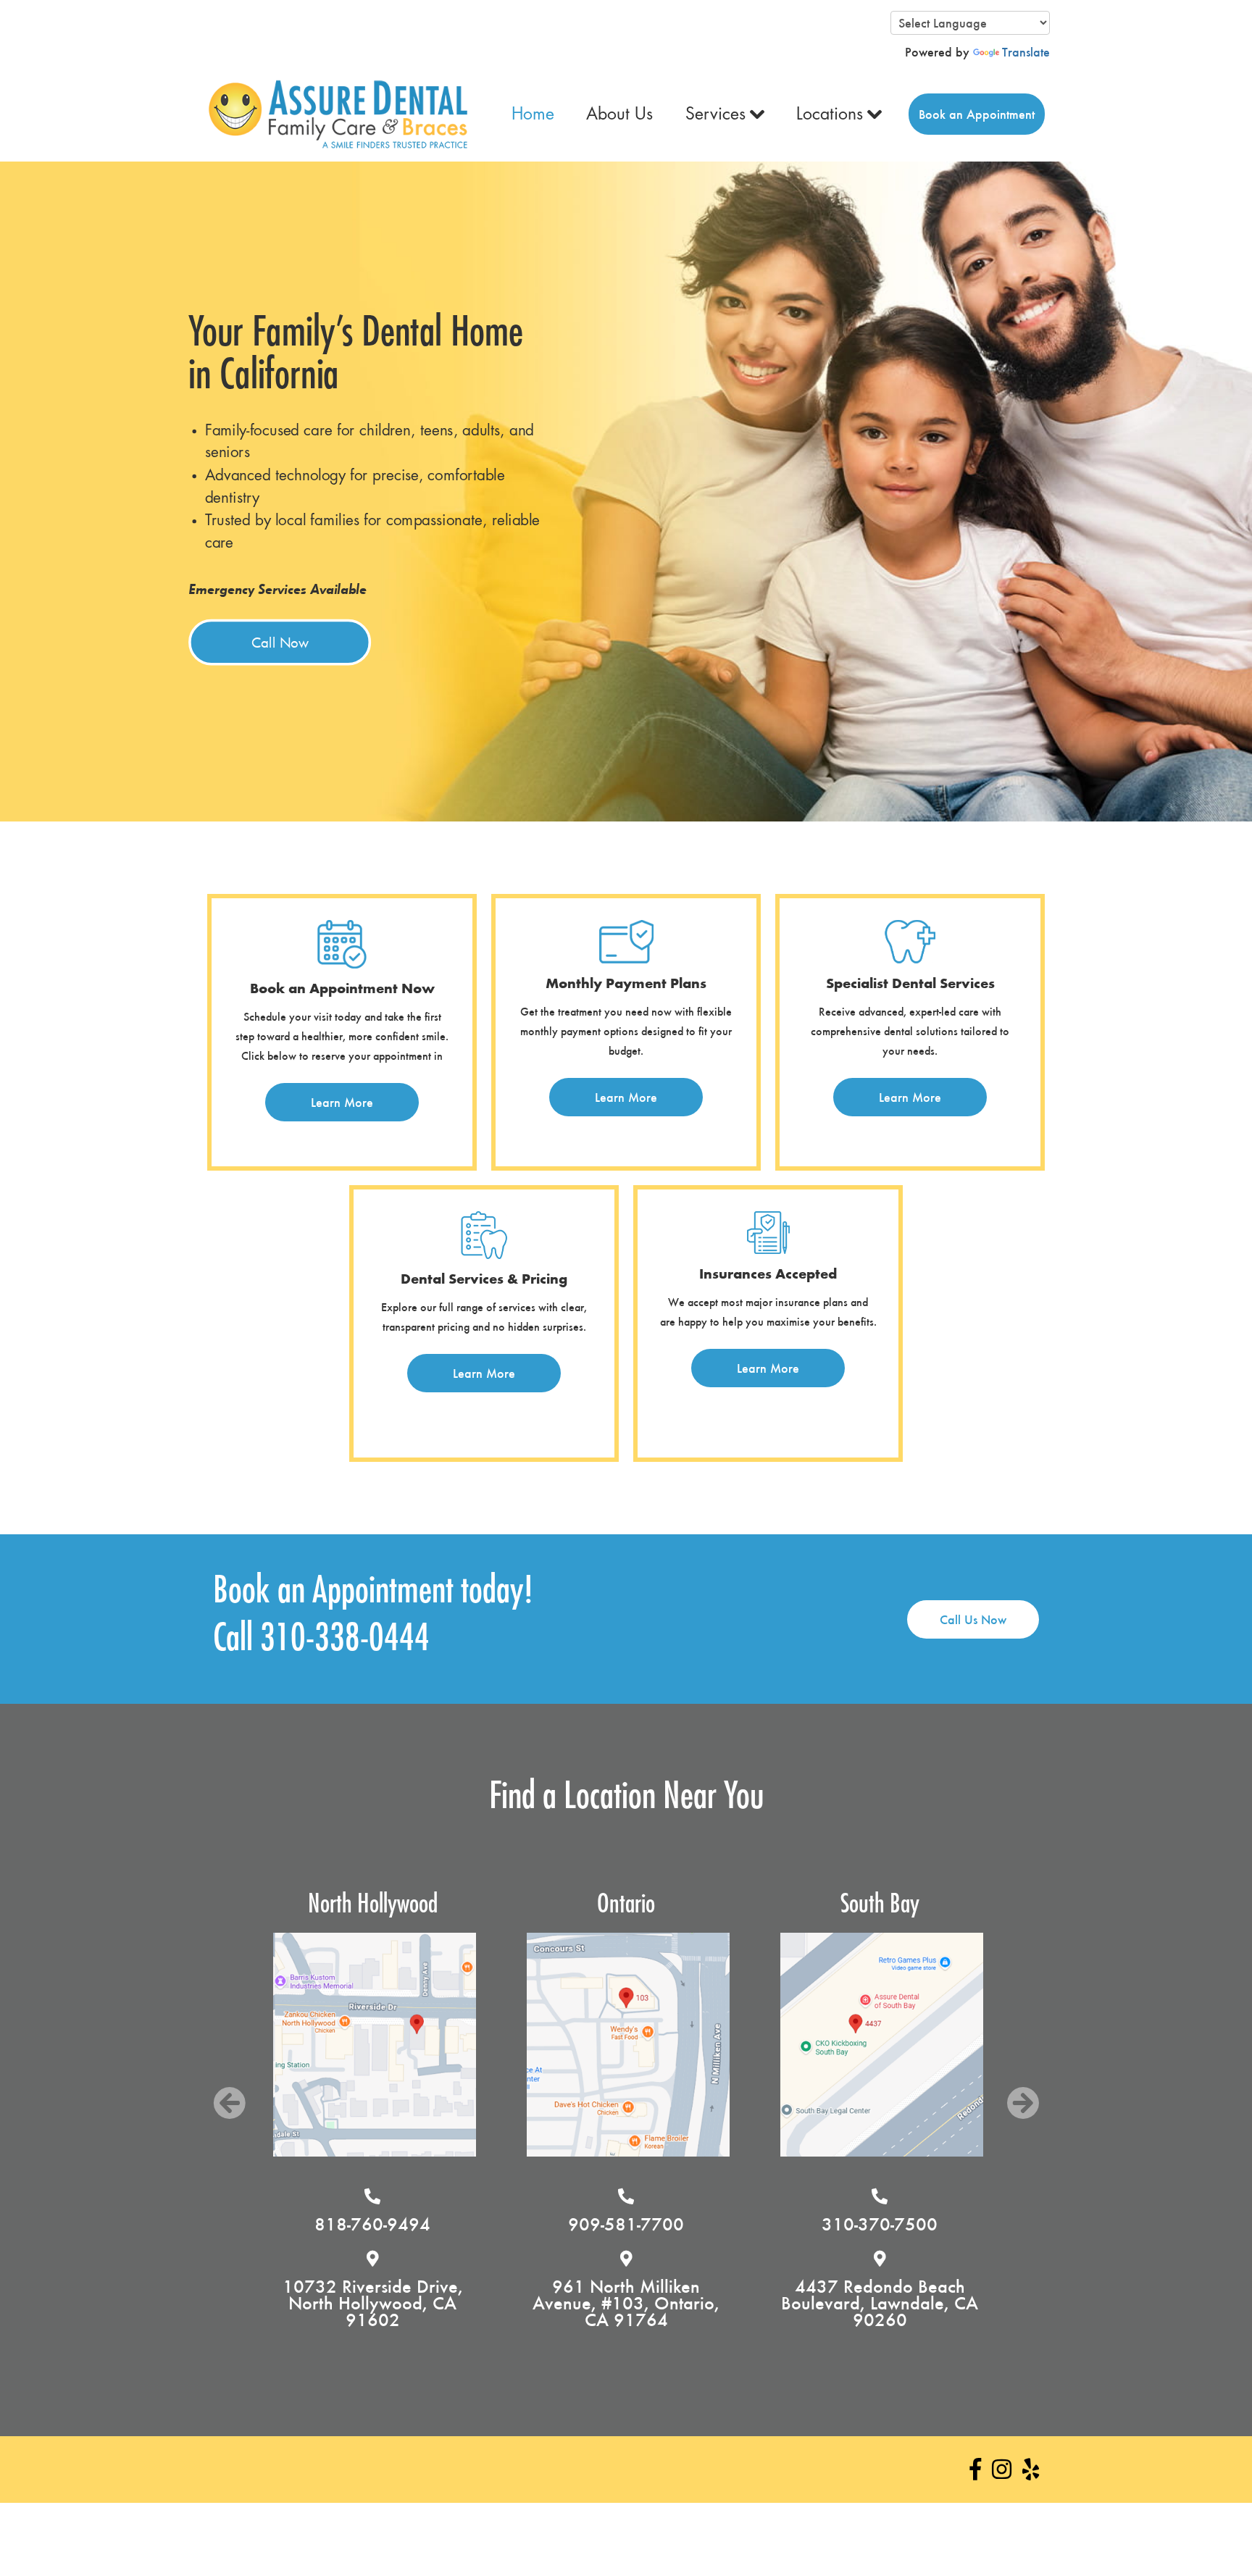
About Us (619, 114)
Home (533, 114)
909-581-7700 (372, 2224)
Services (715, 114)
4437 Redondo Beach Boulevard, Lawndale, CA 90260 (626, 2303)
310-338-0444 (345, 1639)
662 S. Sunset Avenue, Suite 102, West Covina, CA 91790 (880, 2303)
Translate (1026, 52)
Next (1023, 2103)
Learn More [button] (342, 1102)
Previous (229, 2103)
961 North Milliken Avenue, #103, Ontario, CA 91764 (372, 2303)
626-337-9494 (880, 2224)
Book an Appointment (977, 114)
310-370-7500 (626, 2224)
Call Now (280, 642)
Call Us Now (973, 1619)
